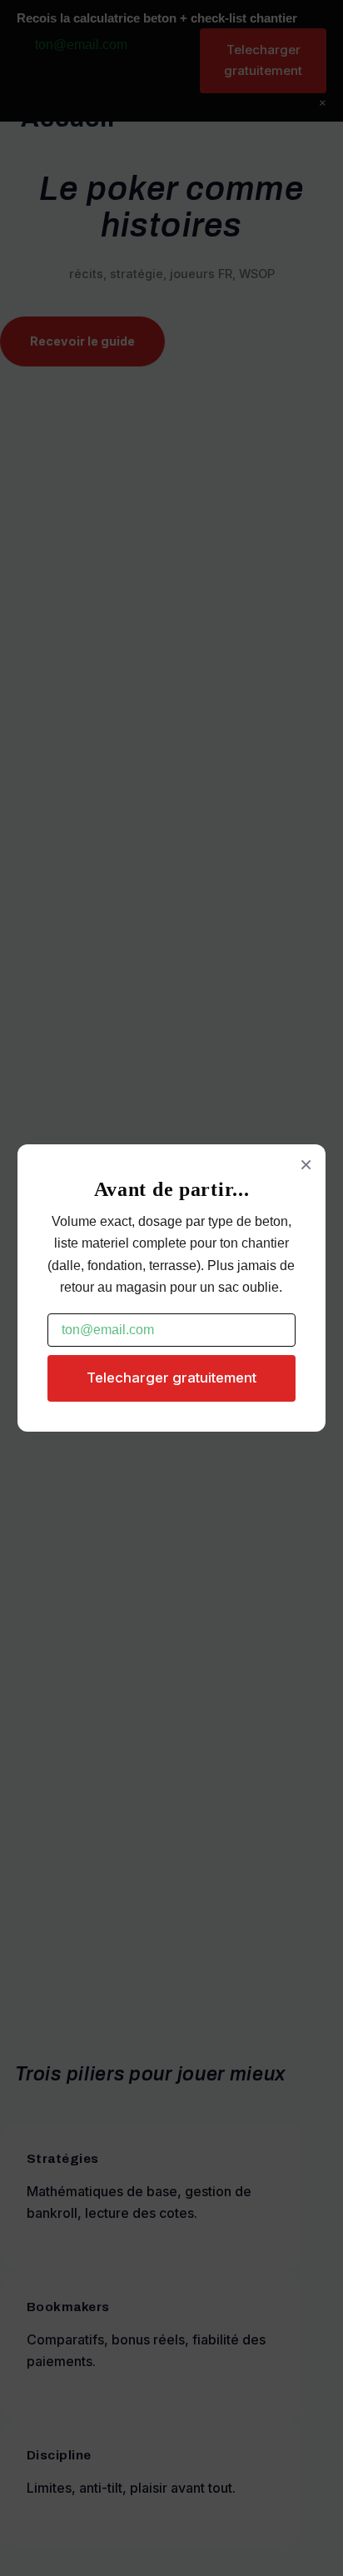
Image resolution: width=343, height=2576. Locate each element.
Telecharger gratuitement (171, 1378)
